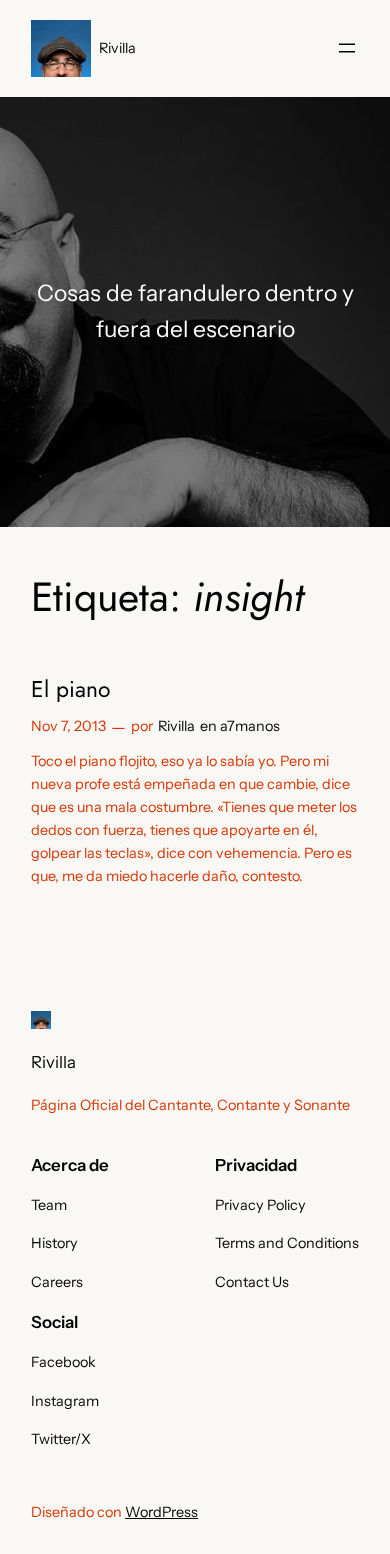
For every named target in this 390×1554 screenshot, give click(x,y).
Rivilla (117, 48)
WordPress (161, 1512)
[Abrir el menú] (347, 48)
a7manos (250, 726)
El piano (70, 689)
